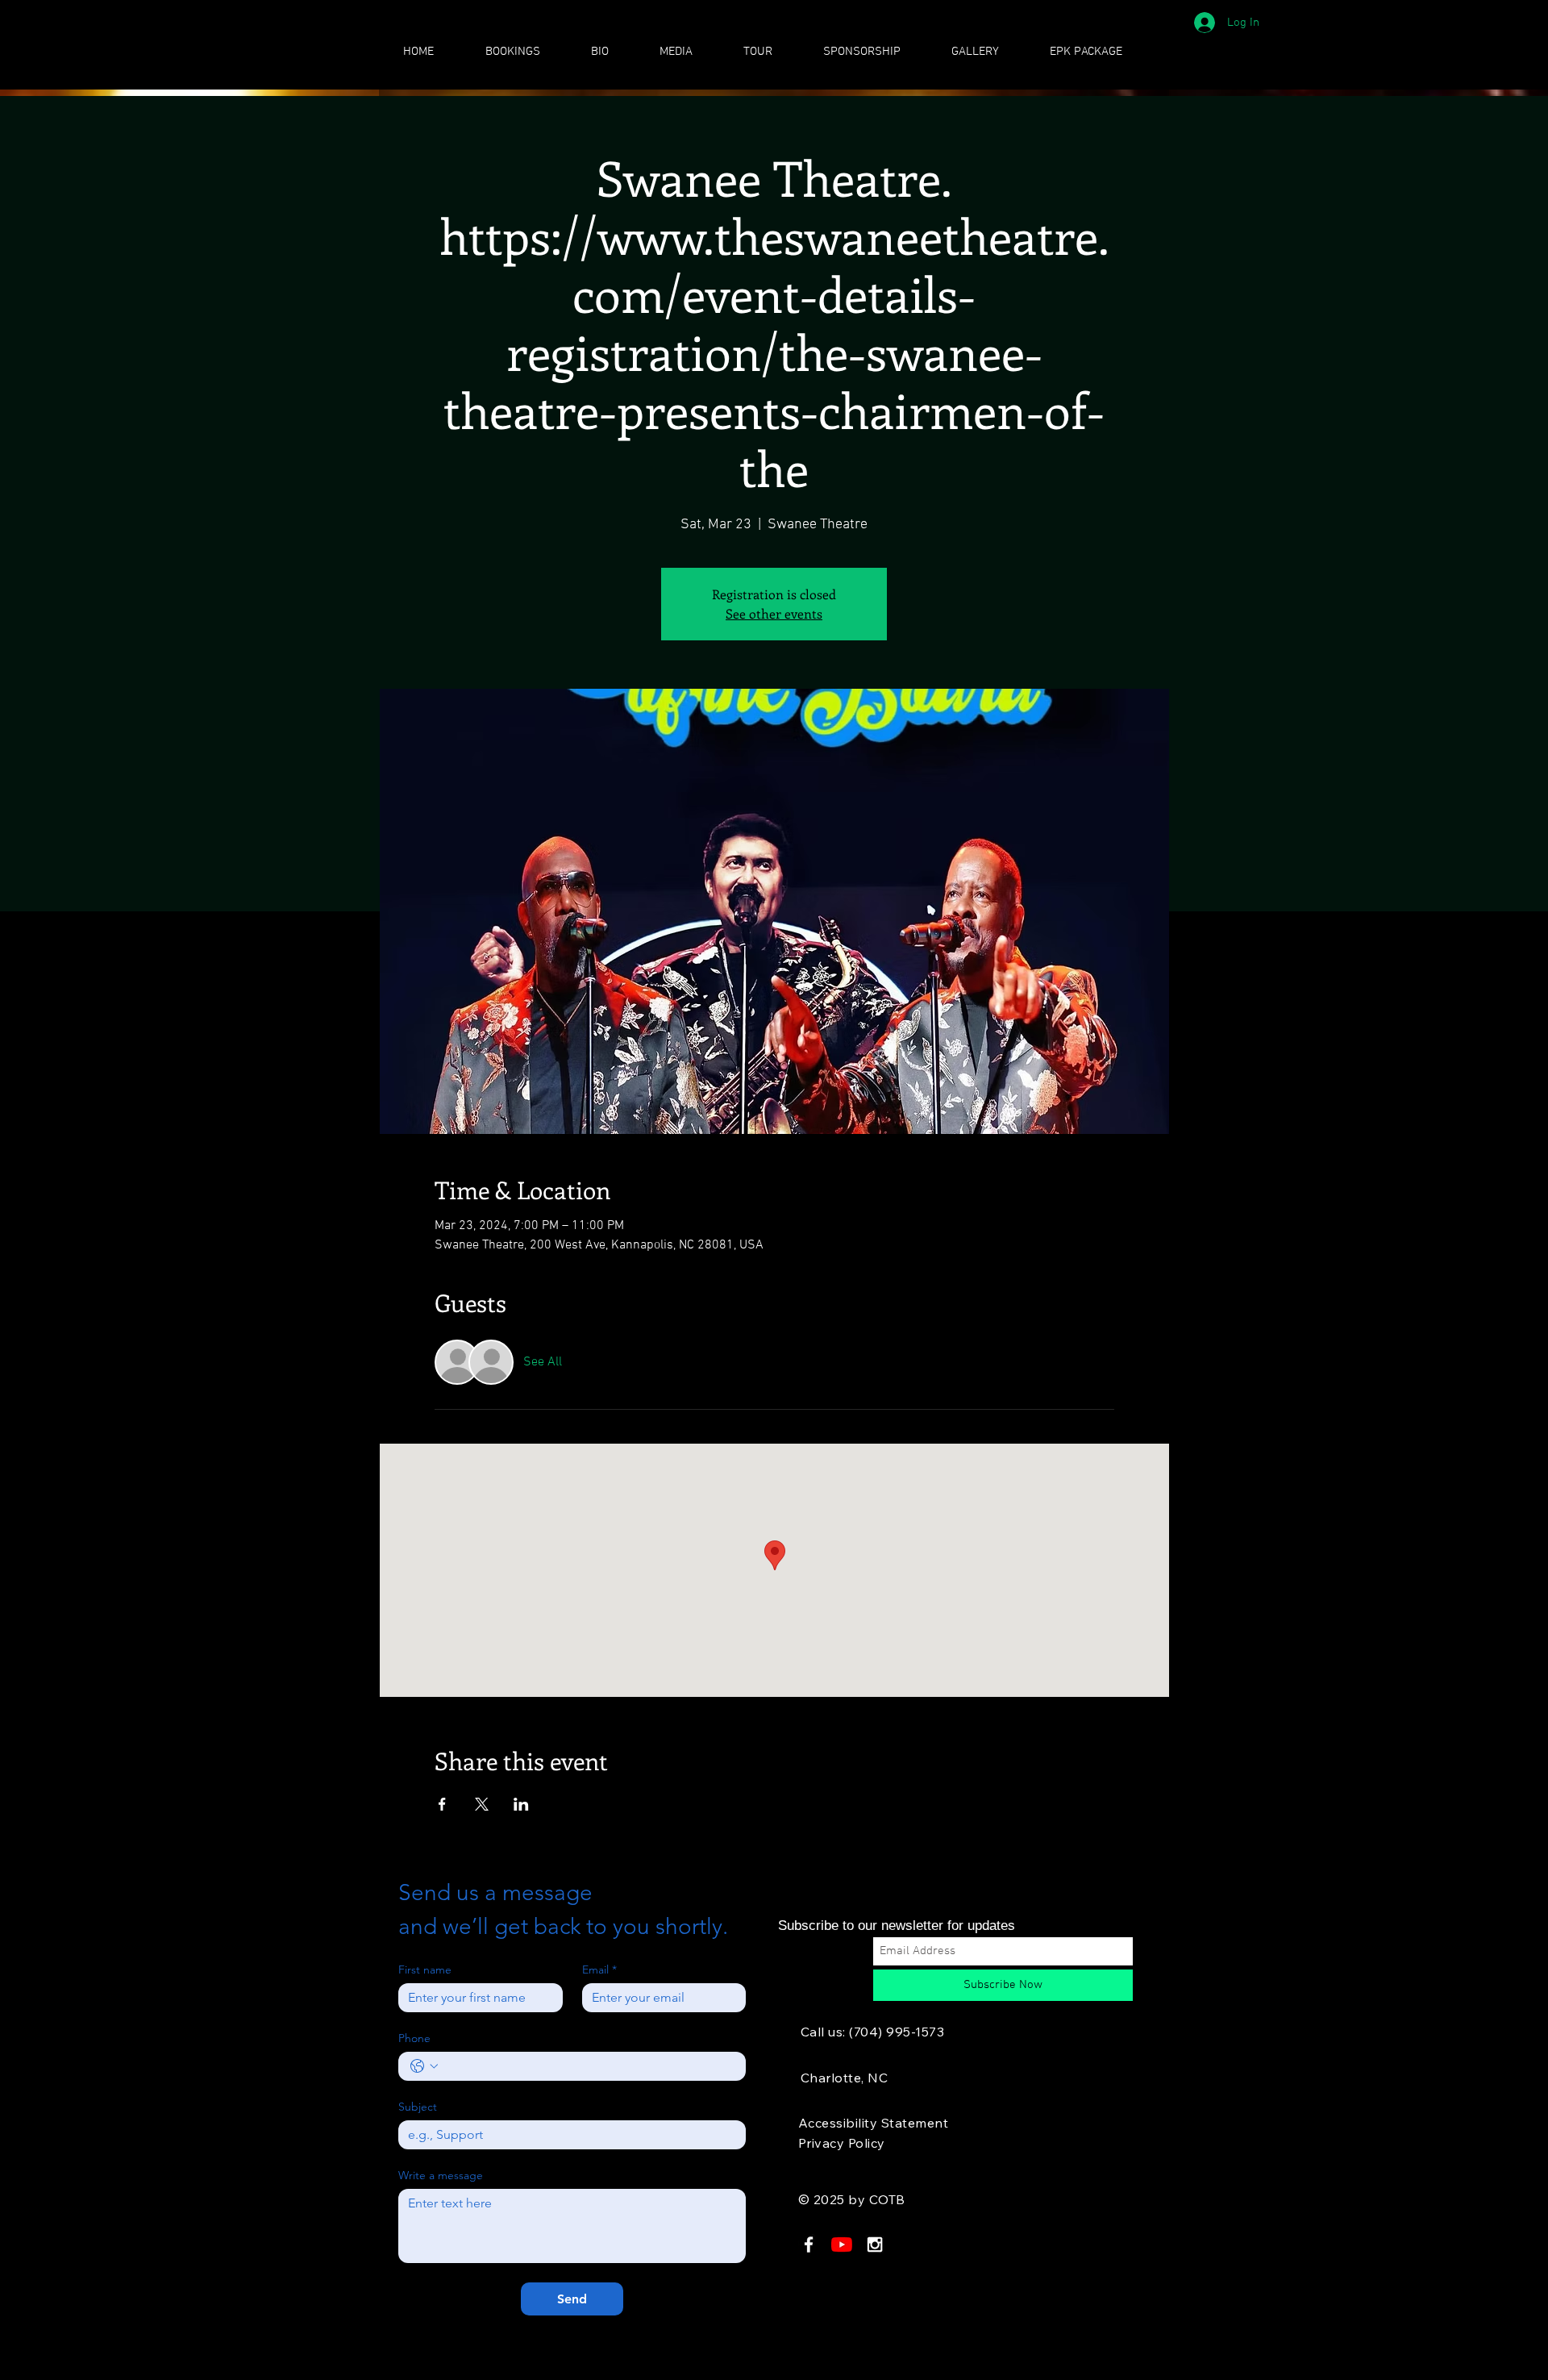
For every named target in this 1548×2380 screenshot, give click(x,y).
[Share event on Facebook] (442, 1804)
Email (599, 1970)
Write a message (441, 2176)
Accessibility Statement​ (873, 2123)
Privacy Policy (842, 2143)
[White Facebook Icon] (809, 2245)
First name (425, 1970)
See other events (774, 613)
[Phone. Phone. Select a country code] (424, 2066)
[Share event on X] (482, 1804)
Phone (414, 2038)
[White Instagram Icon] (875, 2245)
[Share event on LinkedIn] (521, 1804)
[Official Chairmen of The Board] (842, 2245)
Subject (418, 2107)
